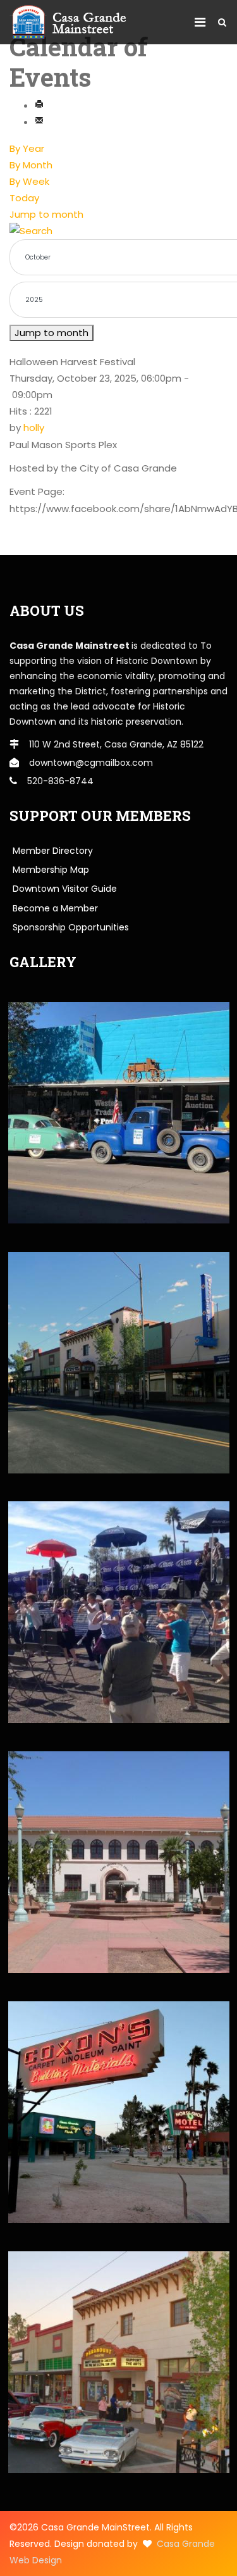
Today (24, 198)
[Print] (39, 105)
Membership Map (51, 870)
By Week (29, 181)
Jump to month (46, 214)
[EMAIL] (39, 122)
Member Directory (53, 851)
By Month (31, 165)
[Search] (118, 231)
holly (34, 428)
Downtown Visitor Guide (65, 889)
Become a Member (55, 908)
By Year (27, 148)
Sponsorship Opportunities (71, 927)
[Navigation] (200, 22)
